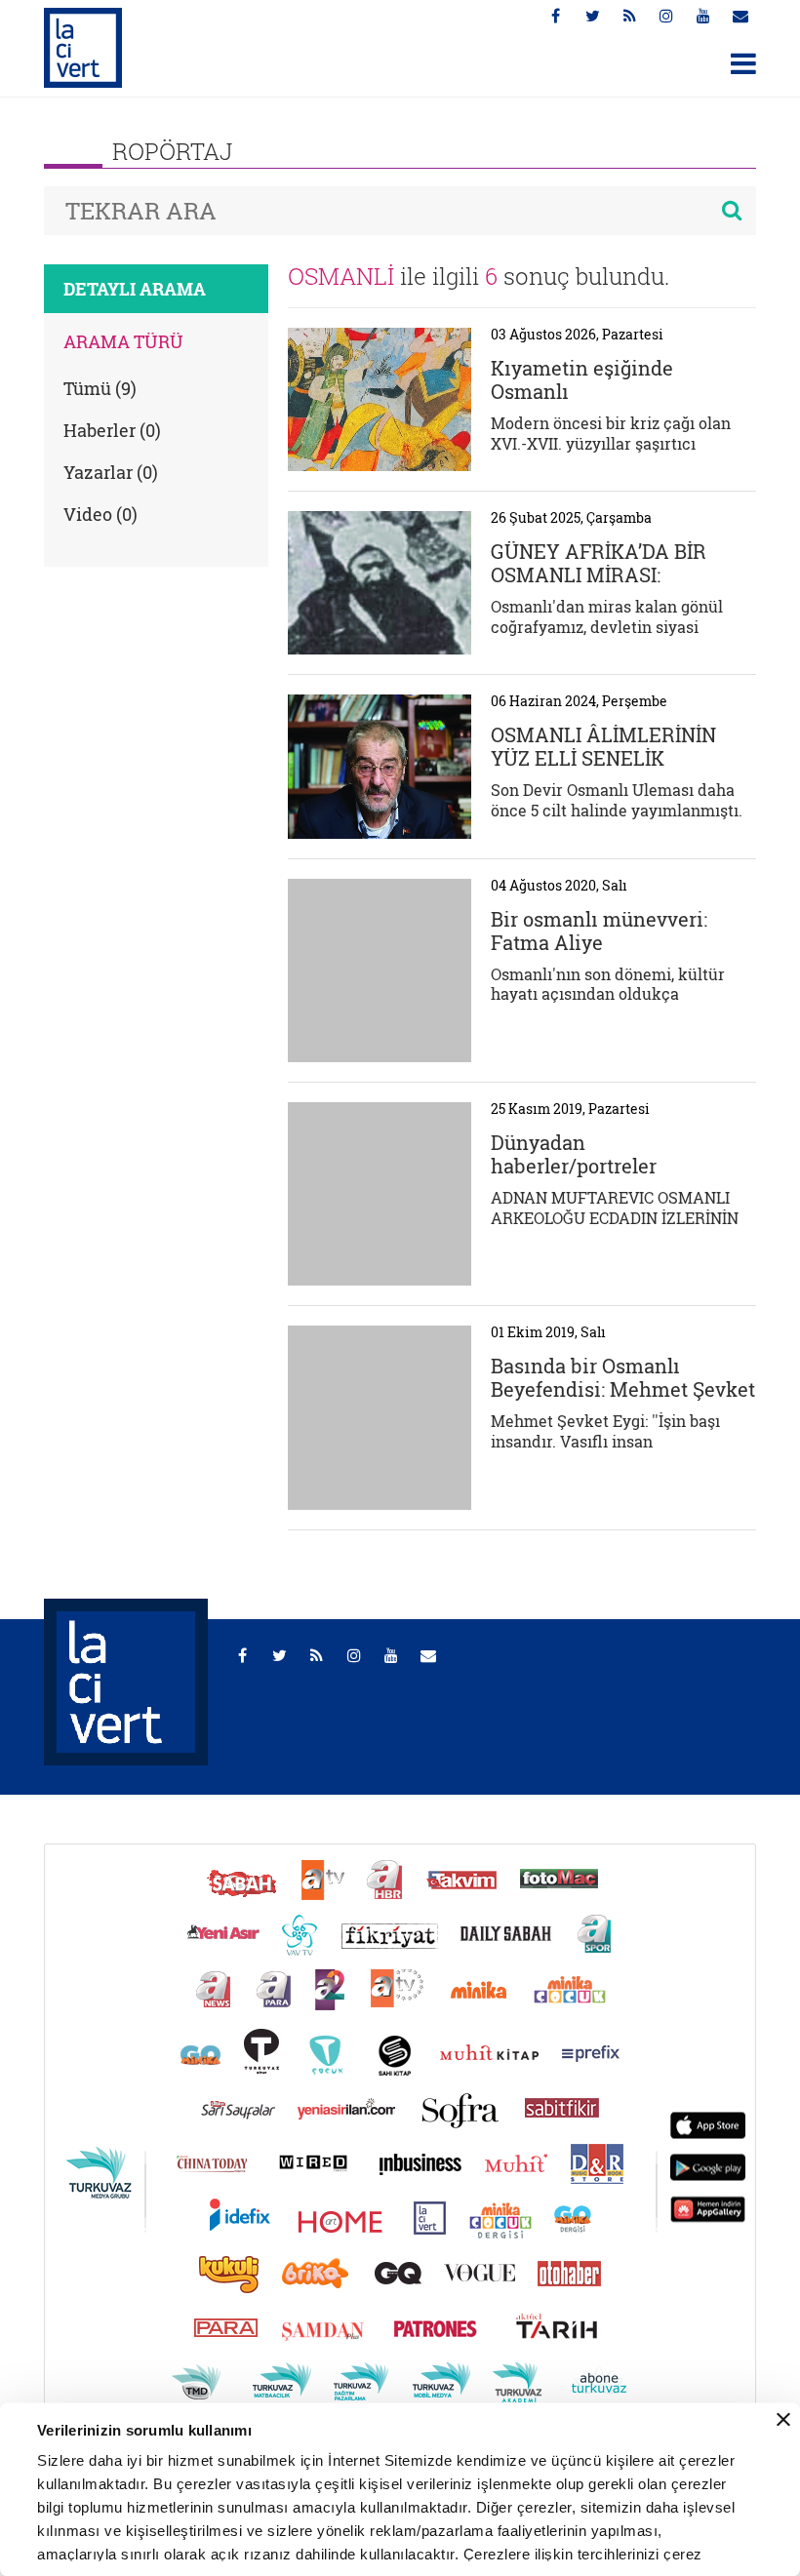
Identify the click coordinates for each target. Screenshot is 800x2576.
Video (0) (100, 514)
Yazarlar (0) (111, 472)
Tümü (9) (100, 388)
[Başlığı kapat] (783, 2420)
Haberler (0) (112, 430)
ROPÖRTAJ (173, 151)
